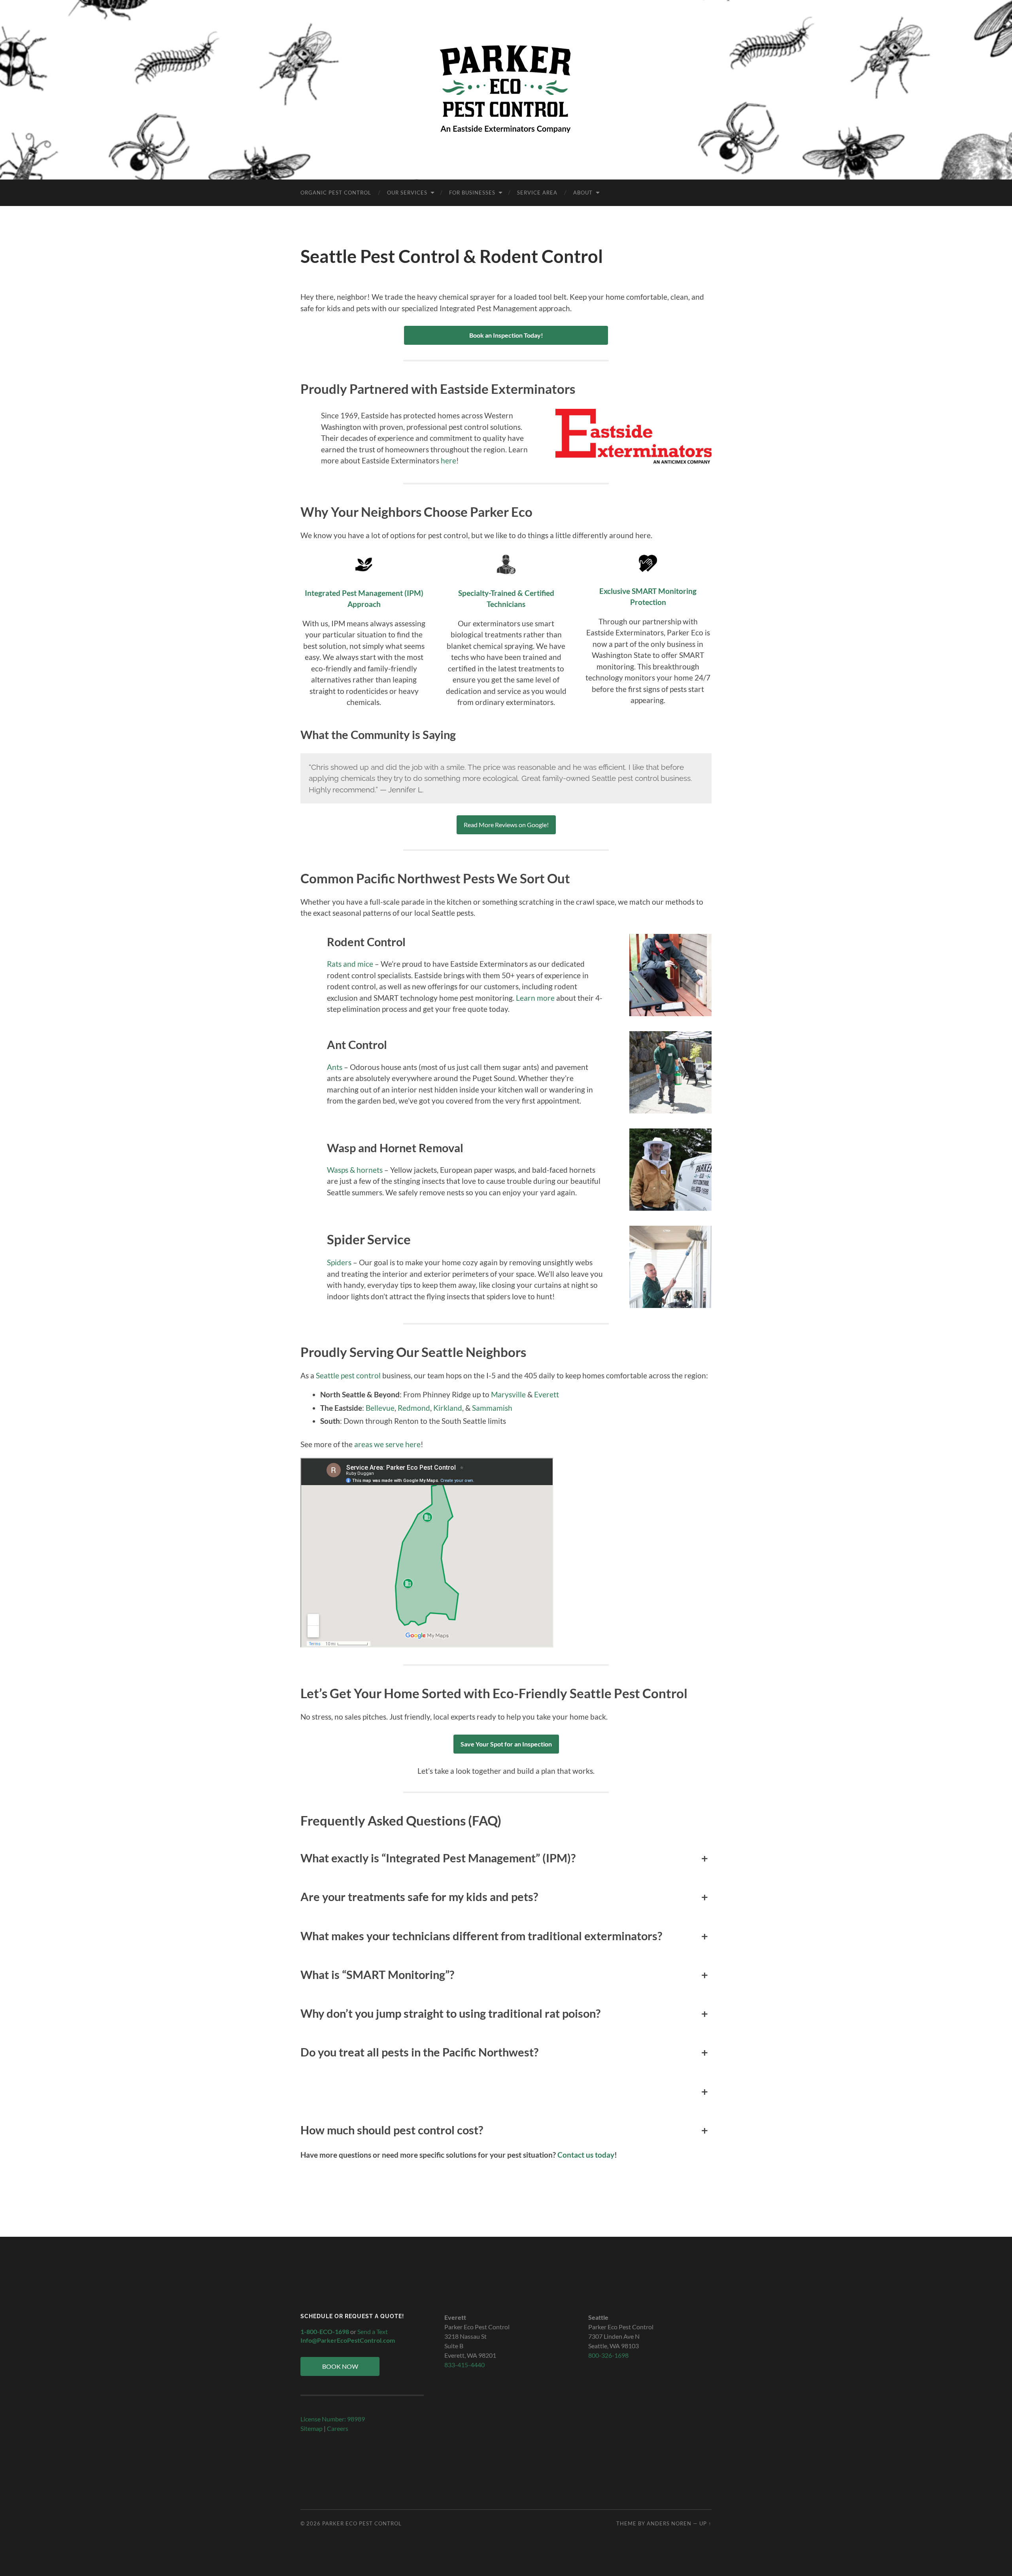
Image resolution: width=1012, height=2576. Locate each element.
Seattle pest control (348, 1375)
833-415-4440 (464, 2365)
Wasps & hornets (355, 1170)
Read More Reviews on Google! (506, 825)
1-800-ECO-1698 (325, 2331)
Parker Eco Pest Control (362, 2523)
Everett (547, 1394)
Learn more (534, 998)
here (448, 460)
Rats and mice (350, 964)
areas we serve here (387, 1444)
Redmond (414, 1408)
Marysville (508, 1394)
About (583, 193)
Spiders (340, 1262)
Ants (335, 1067)
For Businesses (472, 193)
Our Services (407, 193)
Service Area (537, 193)
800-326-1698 (608, 2355)
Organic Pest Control (336, 193)
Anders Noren (669, 2523)
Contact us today (586, 2155)
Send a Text (373, 2331)
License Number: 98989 (333, 2419)
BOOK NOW (340, 2366)
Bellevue (380, 1408)
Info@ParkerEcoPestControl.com (348, 2340)
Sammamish (492, 1408)
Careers (338, 2428)
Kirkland (448, 1408)
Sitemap (312, 2428)
